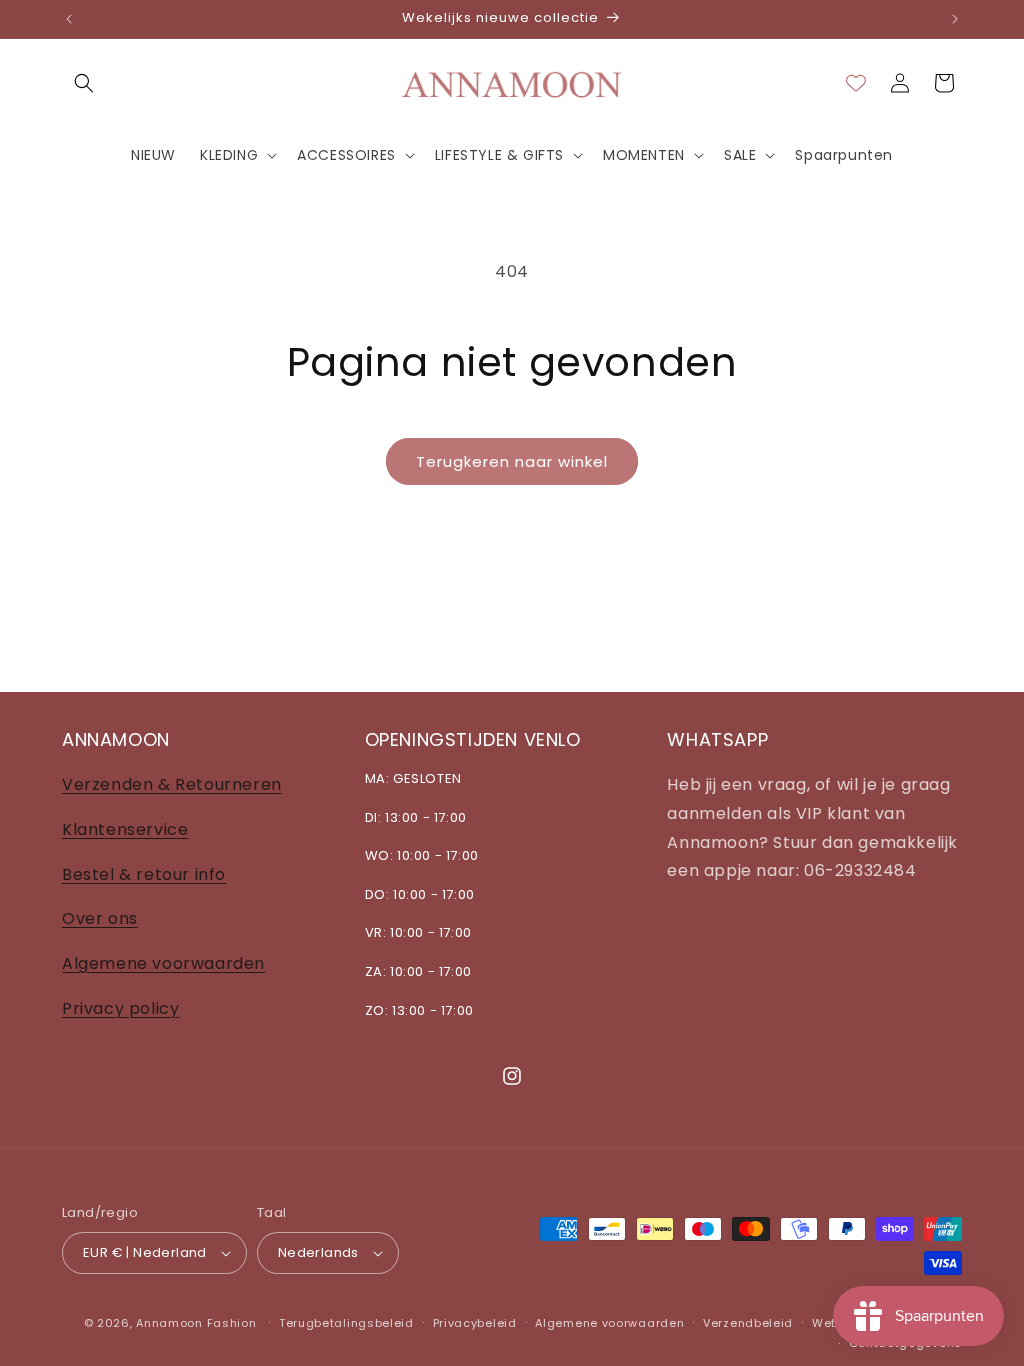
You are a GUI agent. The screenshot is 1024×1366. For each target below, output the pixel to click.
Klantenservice (125, 829)
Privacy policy (120, 1008)
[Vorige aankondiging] (69, 19)
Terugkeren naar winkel (512, 461)
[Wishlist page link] (856, 83)
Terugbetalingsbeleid (346, 1323)
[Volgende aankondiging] (955, 19)
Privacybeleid (475, 1323)
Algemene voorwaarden (163, 963)
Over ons (100, 918)
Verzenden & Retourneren (172, 784)
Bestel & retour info (144, 874)
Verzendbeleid (748, 1323)
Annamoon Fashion (196, 1323)
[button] (84, 83)
